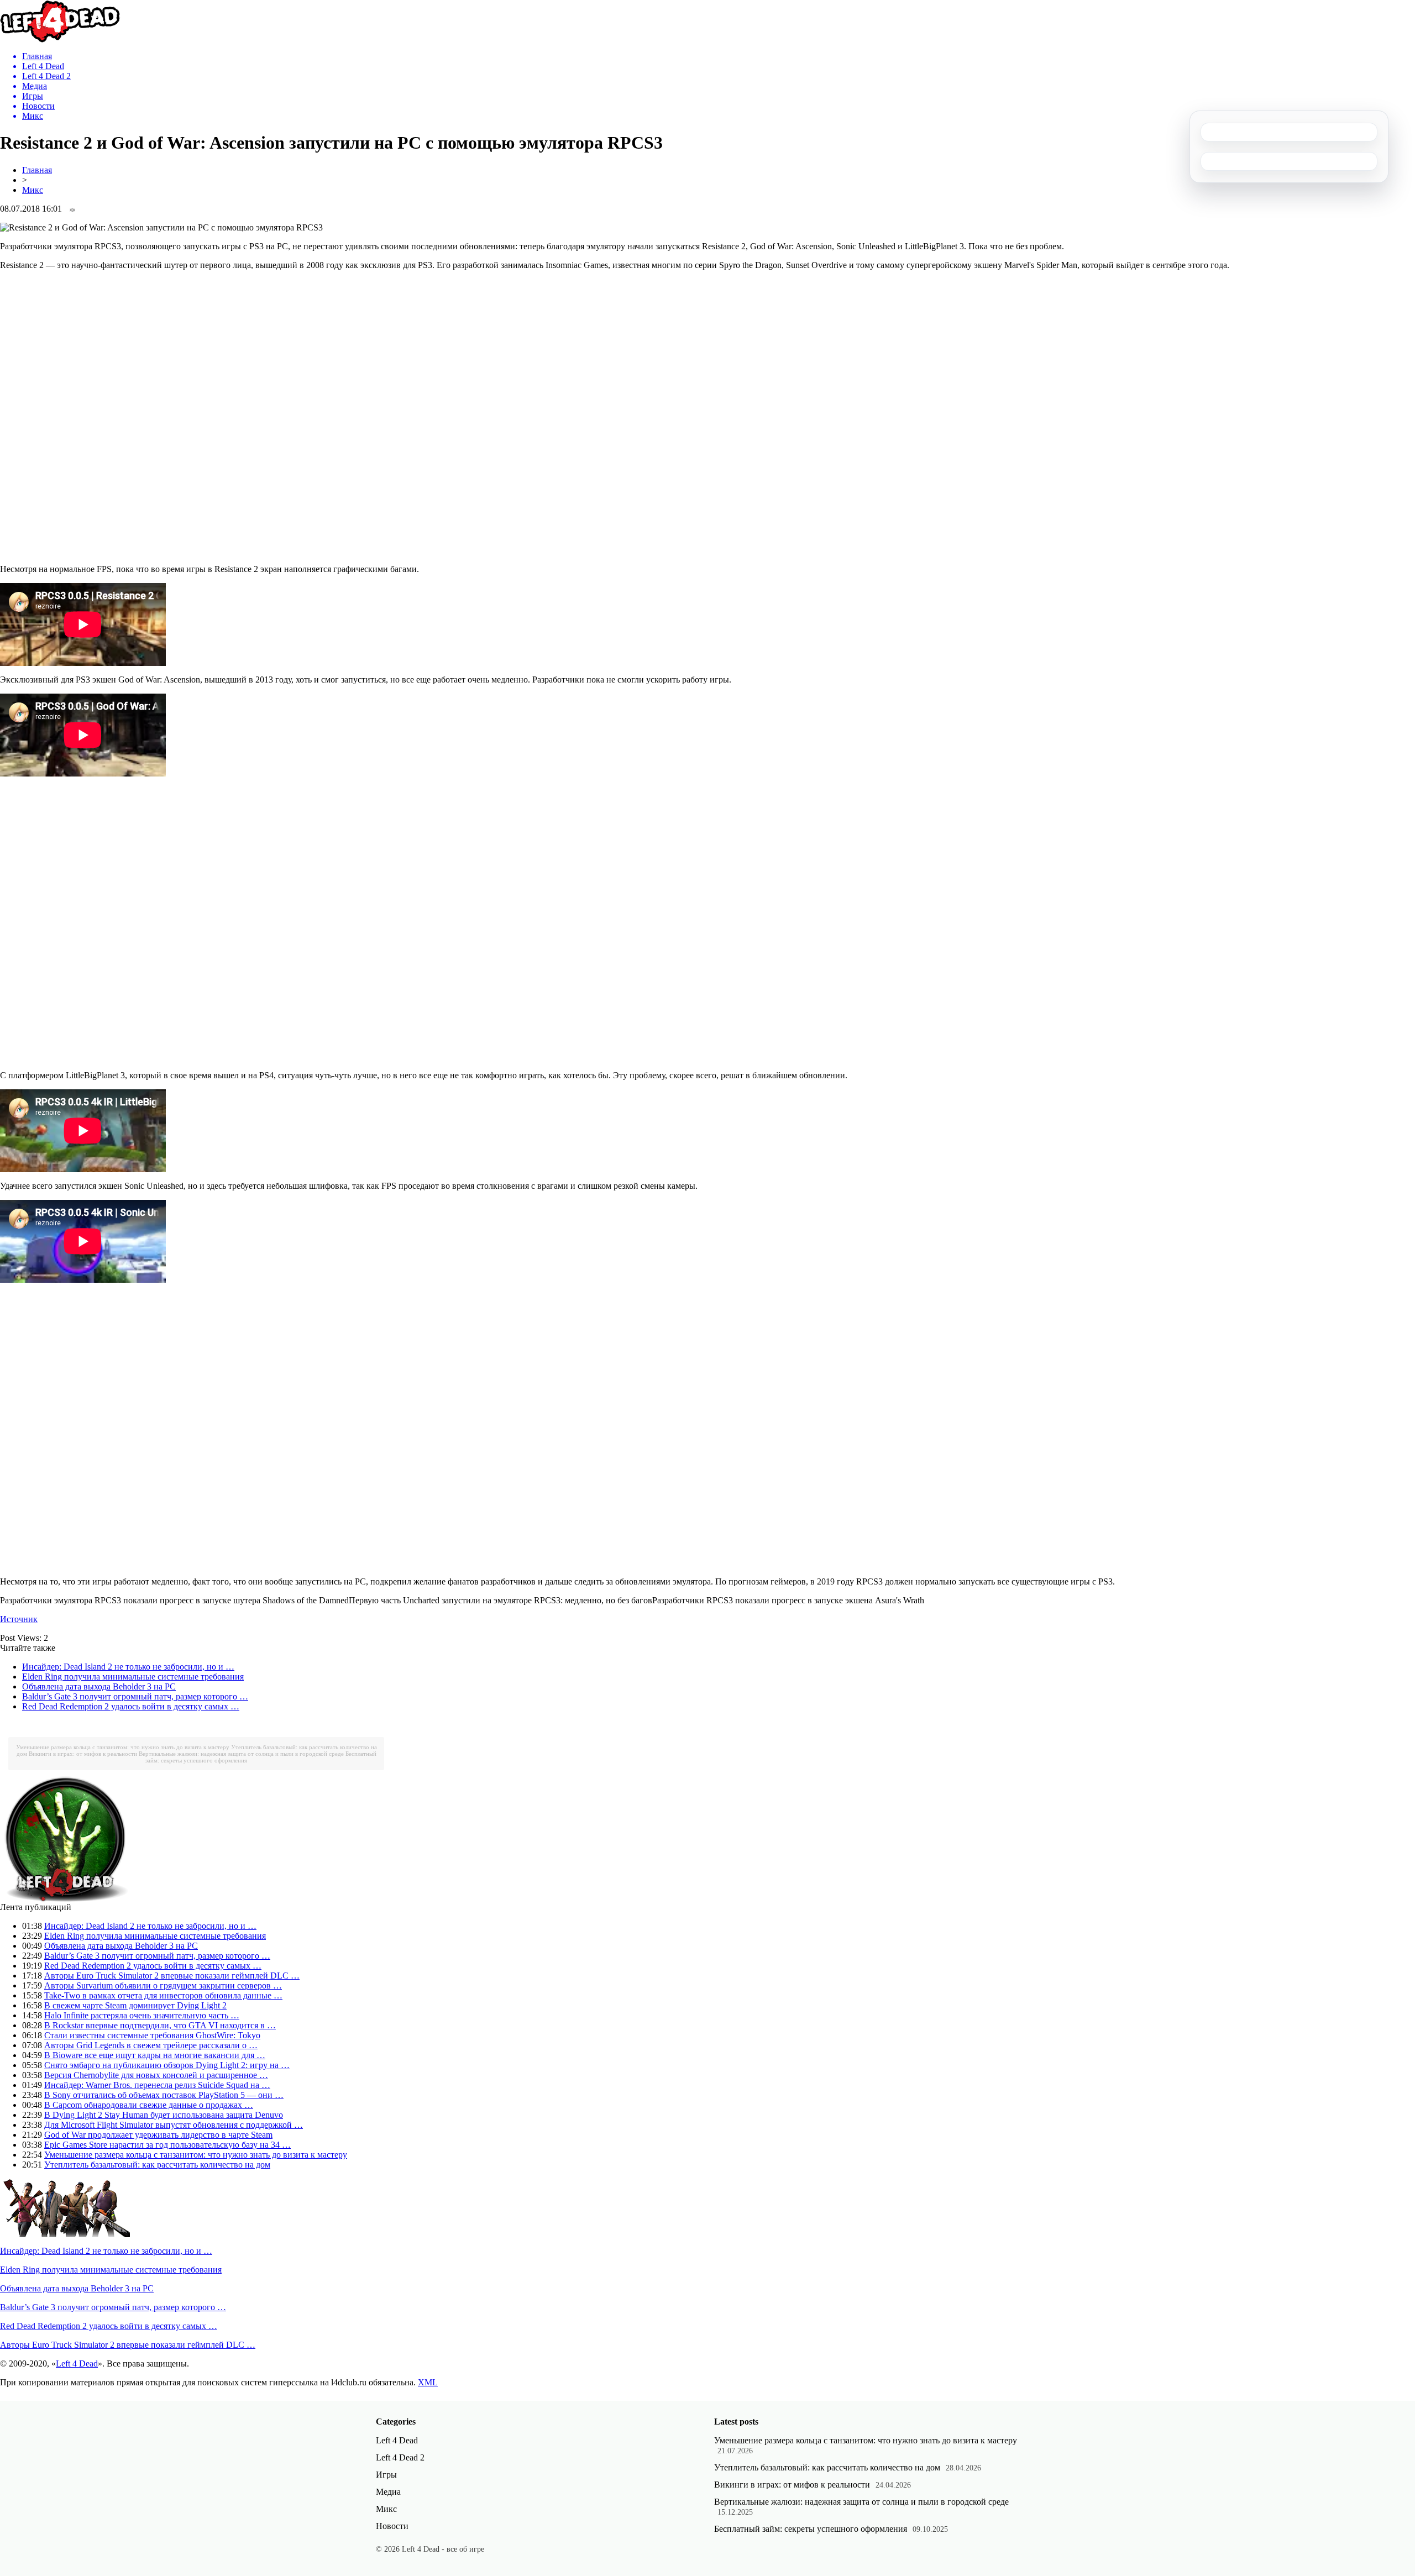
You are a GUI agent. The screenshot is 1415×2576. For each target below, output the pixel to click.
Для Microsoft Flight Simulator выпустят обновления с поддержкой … (174, 2125)
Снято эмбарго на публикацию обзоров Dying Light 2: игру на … (167, 2065)
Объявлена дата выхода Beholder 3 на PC (99, 1686)
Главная (37, 170)
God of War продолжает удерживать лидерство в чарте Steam (158, 2135)
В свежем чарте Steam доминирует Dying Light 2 (135, 2005)
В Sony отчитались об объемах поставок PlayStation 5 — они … (164, 2095)
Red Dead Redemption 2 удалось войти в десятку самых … (131, 1706)
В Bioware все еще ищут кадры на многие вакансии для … (155, 2055)
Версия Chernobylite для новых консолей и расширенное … (156, 2075)
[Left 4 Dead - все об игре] (60, 40)
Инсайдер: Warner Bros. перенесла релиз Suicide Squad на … (157, 2085)
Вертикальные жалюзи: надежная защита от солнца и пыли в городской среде (241, 1754)
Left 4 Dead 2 (400, 2457)
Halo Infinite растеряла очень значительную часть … (142, 2015)
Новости (392, 2526)
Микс (33, 190)
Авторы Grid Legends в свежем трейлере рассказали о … (151, 2045)
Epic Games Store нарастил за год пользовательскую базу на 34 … (167, 2145)
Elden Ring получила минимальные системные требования (133, 1677)
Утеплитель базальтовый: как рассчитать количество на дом (157, 2165)
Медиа (388, 2492)
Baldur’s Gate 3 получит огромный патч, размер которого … (135, 1696)
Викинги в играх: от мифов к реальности (83, 1754)
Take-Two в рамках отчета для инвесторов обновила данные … (163, 1995)
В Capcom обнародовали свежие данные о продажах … (149, 2105)
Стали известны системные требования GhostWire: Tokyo (152, 2035)
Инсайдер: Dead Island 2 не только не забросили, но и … (128, 1667)
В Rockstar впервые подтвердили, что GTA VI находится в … (160, 2025)
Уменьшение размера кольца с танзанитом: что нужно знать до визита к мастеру (123, 1747)
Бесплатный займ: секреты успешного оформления (811, 2529)
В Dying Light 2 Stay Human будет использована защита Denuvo (164, 2115)
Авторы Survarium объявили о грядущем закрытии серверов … (163, 1985)
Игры (386, 2475)
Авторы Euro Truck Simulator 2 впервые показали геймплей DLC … (172, 1976)
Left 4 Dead (77, 2363)
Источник (19, 1619)
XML (428, 2382)
